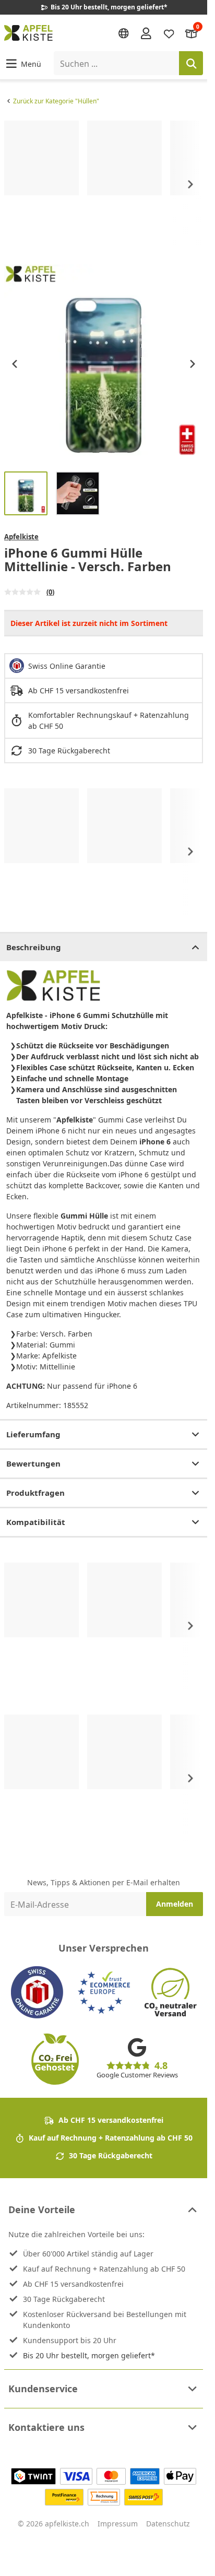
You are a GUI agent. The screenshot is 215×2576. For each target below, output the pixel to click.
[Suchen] (191, 63)
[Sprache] (124, 33)
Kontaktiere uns (46, 2427)
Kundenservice (43, 2389)
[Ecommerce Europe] (104, 1992)
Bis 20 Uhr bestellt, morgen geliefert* (89, 2355)
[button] (23, 63)
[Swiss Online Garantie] (37, 1992)
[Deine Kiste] (192, 33)
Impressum (118, 2524)
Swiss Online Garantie (67, 666)
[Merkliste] (169, 33)
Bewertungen (33, 1463)
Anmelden (175, 1904)
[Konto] (146, 33)
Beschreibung (34, 947)
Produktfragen (35, 1493)
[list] (104, 184)
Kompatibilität (36, 1522)
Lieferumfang (33, 1434)
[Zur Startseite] (28, 33)
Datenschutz (168, 2524)
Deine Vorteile (42, 2209)
